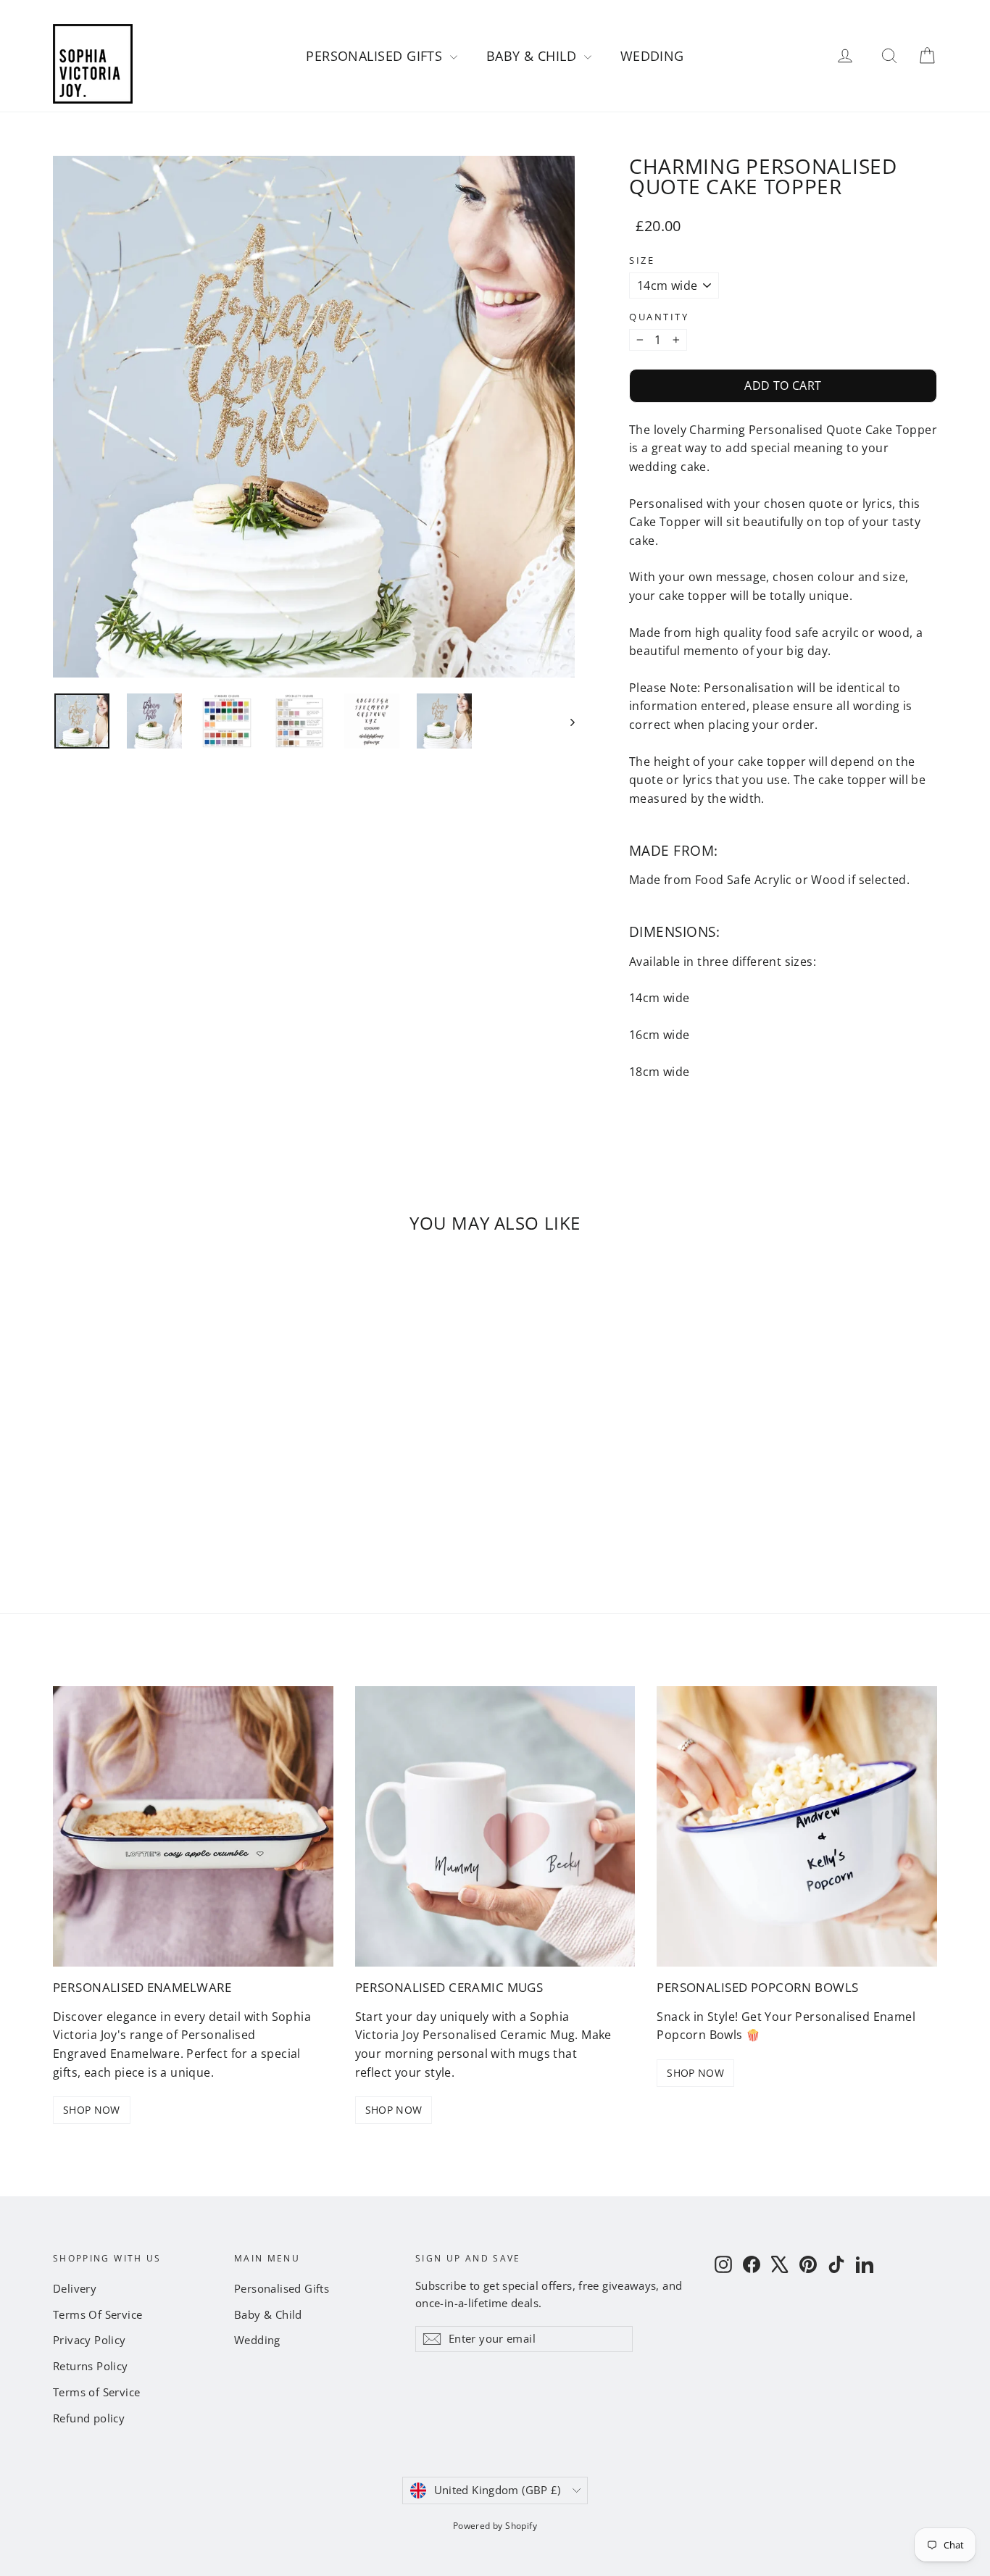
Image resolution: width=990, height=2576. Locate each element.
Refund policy (89, 2418)
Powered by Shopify (495, 2526)
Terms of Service (96, 2392)
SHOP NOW (92, 2110)
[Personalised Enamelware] (193, 1826)
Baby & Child (533, 56)
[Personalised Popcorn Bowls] (797, 1826)
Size (642, 260)
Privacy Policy (90, 2340)
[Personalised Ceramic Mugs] (495, 1826)
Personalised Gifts (376, 56)
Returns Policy (91, 2366)
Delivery (75, 2288)
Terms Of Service (97, 2314)
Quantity (659, 317)
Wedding (652, 56)
